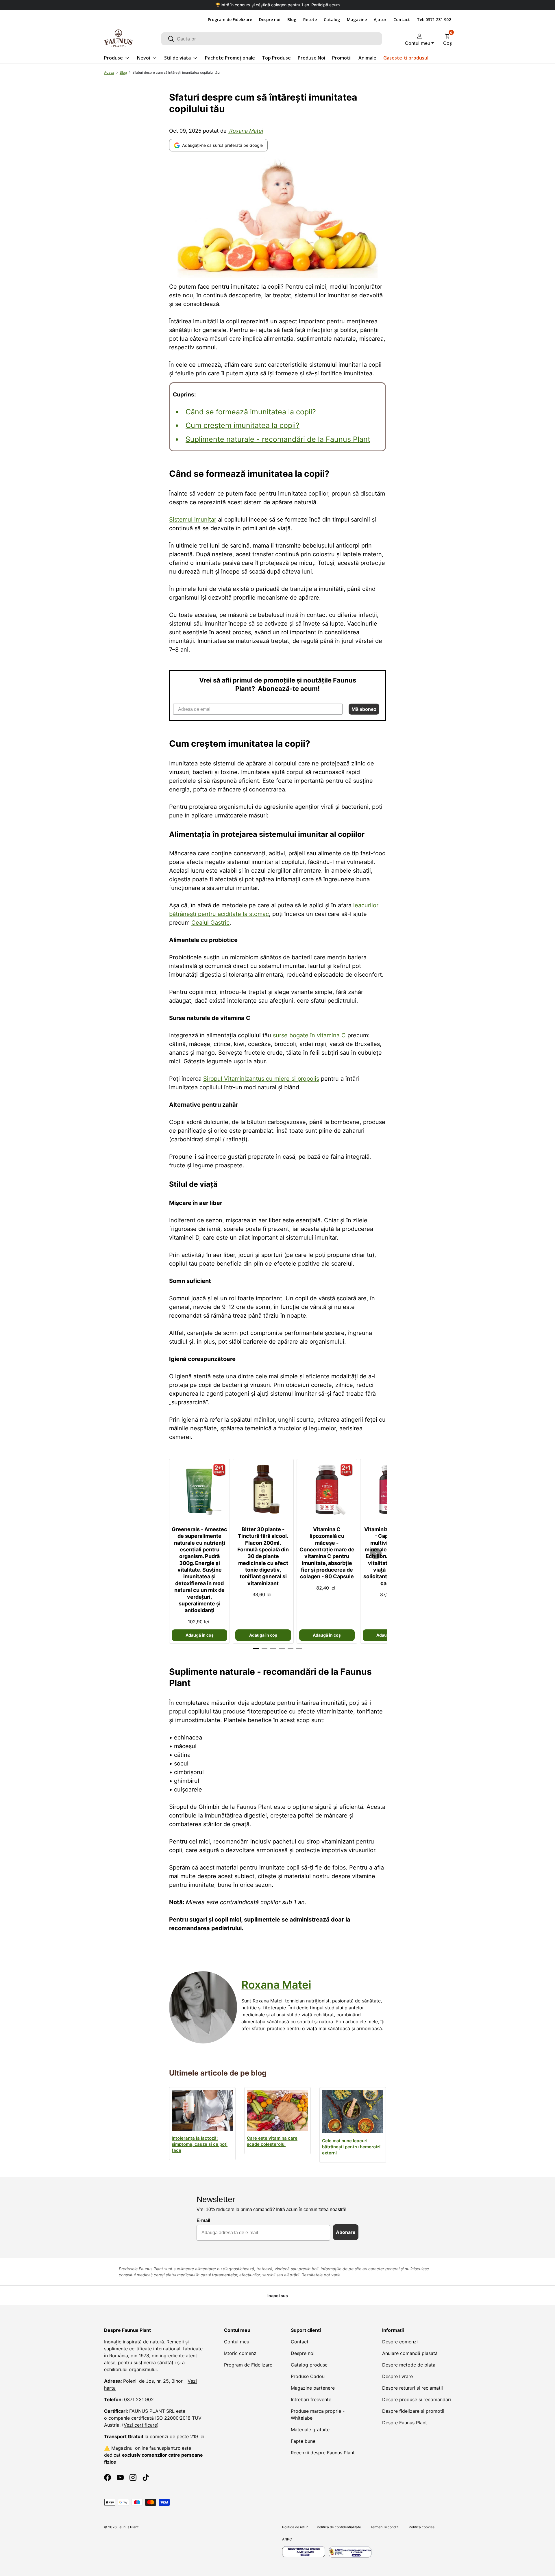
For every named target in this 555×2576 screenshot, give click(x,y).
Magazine (357, 20)
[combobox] (272, 39)
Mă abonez (364, 709)
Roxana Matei (245, 131)
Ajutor (380, 20)
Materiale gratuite (310, 2430)
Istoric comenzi (241, 2353)
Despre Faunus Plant (405, 2423)
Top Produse (276, 58)
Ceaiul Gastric (210, 923)
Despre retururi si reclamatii (412, 2388)
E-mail (203, 2220)
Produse (113, 58)
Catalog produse (309, 2365)
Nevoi (144, 58)
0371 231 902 (139, 2399)
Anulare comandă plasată (410, 2353)
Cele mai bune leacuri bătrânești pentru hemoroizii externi (352, 2147)
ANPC (287, 2539)
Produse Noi (311, 58)
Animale (367, 58)
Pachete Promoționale (230, 58)
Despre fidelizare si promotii (413, 2411)
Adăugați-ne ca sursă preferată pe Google (222, 145)
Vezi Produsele (333, 5)
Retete (310, 20)
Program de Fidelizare (230, 20)
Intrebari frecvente (311, 2399)
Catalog (332, 20)
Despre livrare (397, 2376)
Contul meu (237, 2342)
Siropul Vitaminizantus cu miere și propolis (261, 1079)
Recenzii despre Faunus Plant (323, 2453)
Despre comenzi (400, 2342)
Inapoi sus (278, 2296)
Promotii (342, 58)
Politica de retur (295, 2527)
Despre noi (270, 20)
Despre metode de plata (409, 2365)
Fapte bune (303, 2441)
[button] (447, 38)
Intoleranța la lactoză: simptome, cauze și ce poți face (200, 2144)
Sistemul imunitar (193, 520)
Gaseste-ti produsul (406, 58)
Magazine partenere (313, 2388)
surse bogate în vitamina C (309, 1035)
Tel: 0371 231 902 (434, 20)
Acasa (109, 72)
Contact (402, 20)
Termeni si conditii (385, 2527)
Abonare (346, 2232)
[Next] (376, 1553)
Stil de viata (177, 58)
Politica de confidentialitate (339, 2527)
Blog (292, 20)
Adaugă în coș (200, 1635)
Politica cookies (422, 2527)
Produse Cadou (308, 2376)
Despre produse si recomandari (417, 2399)
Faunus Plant (128, 2527)
